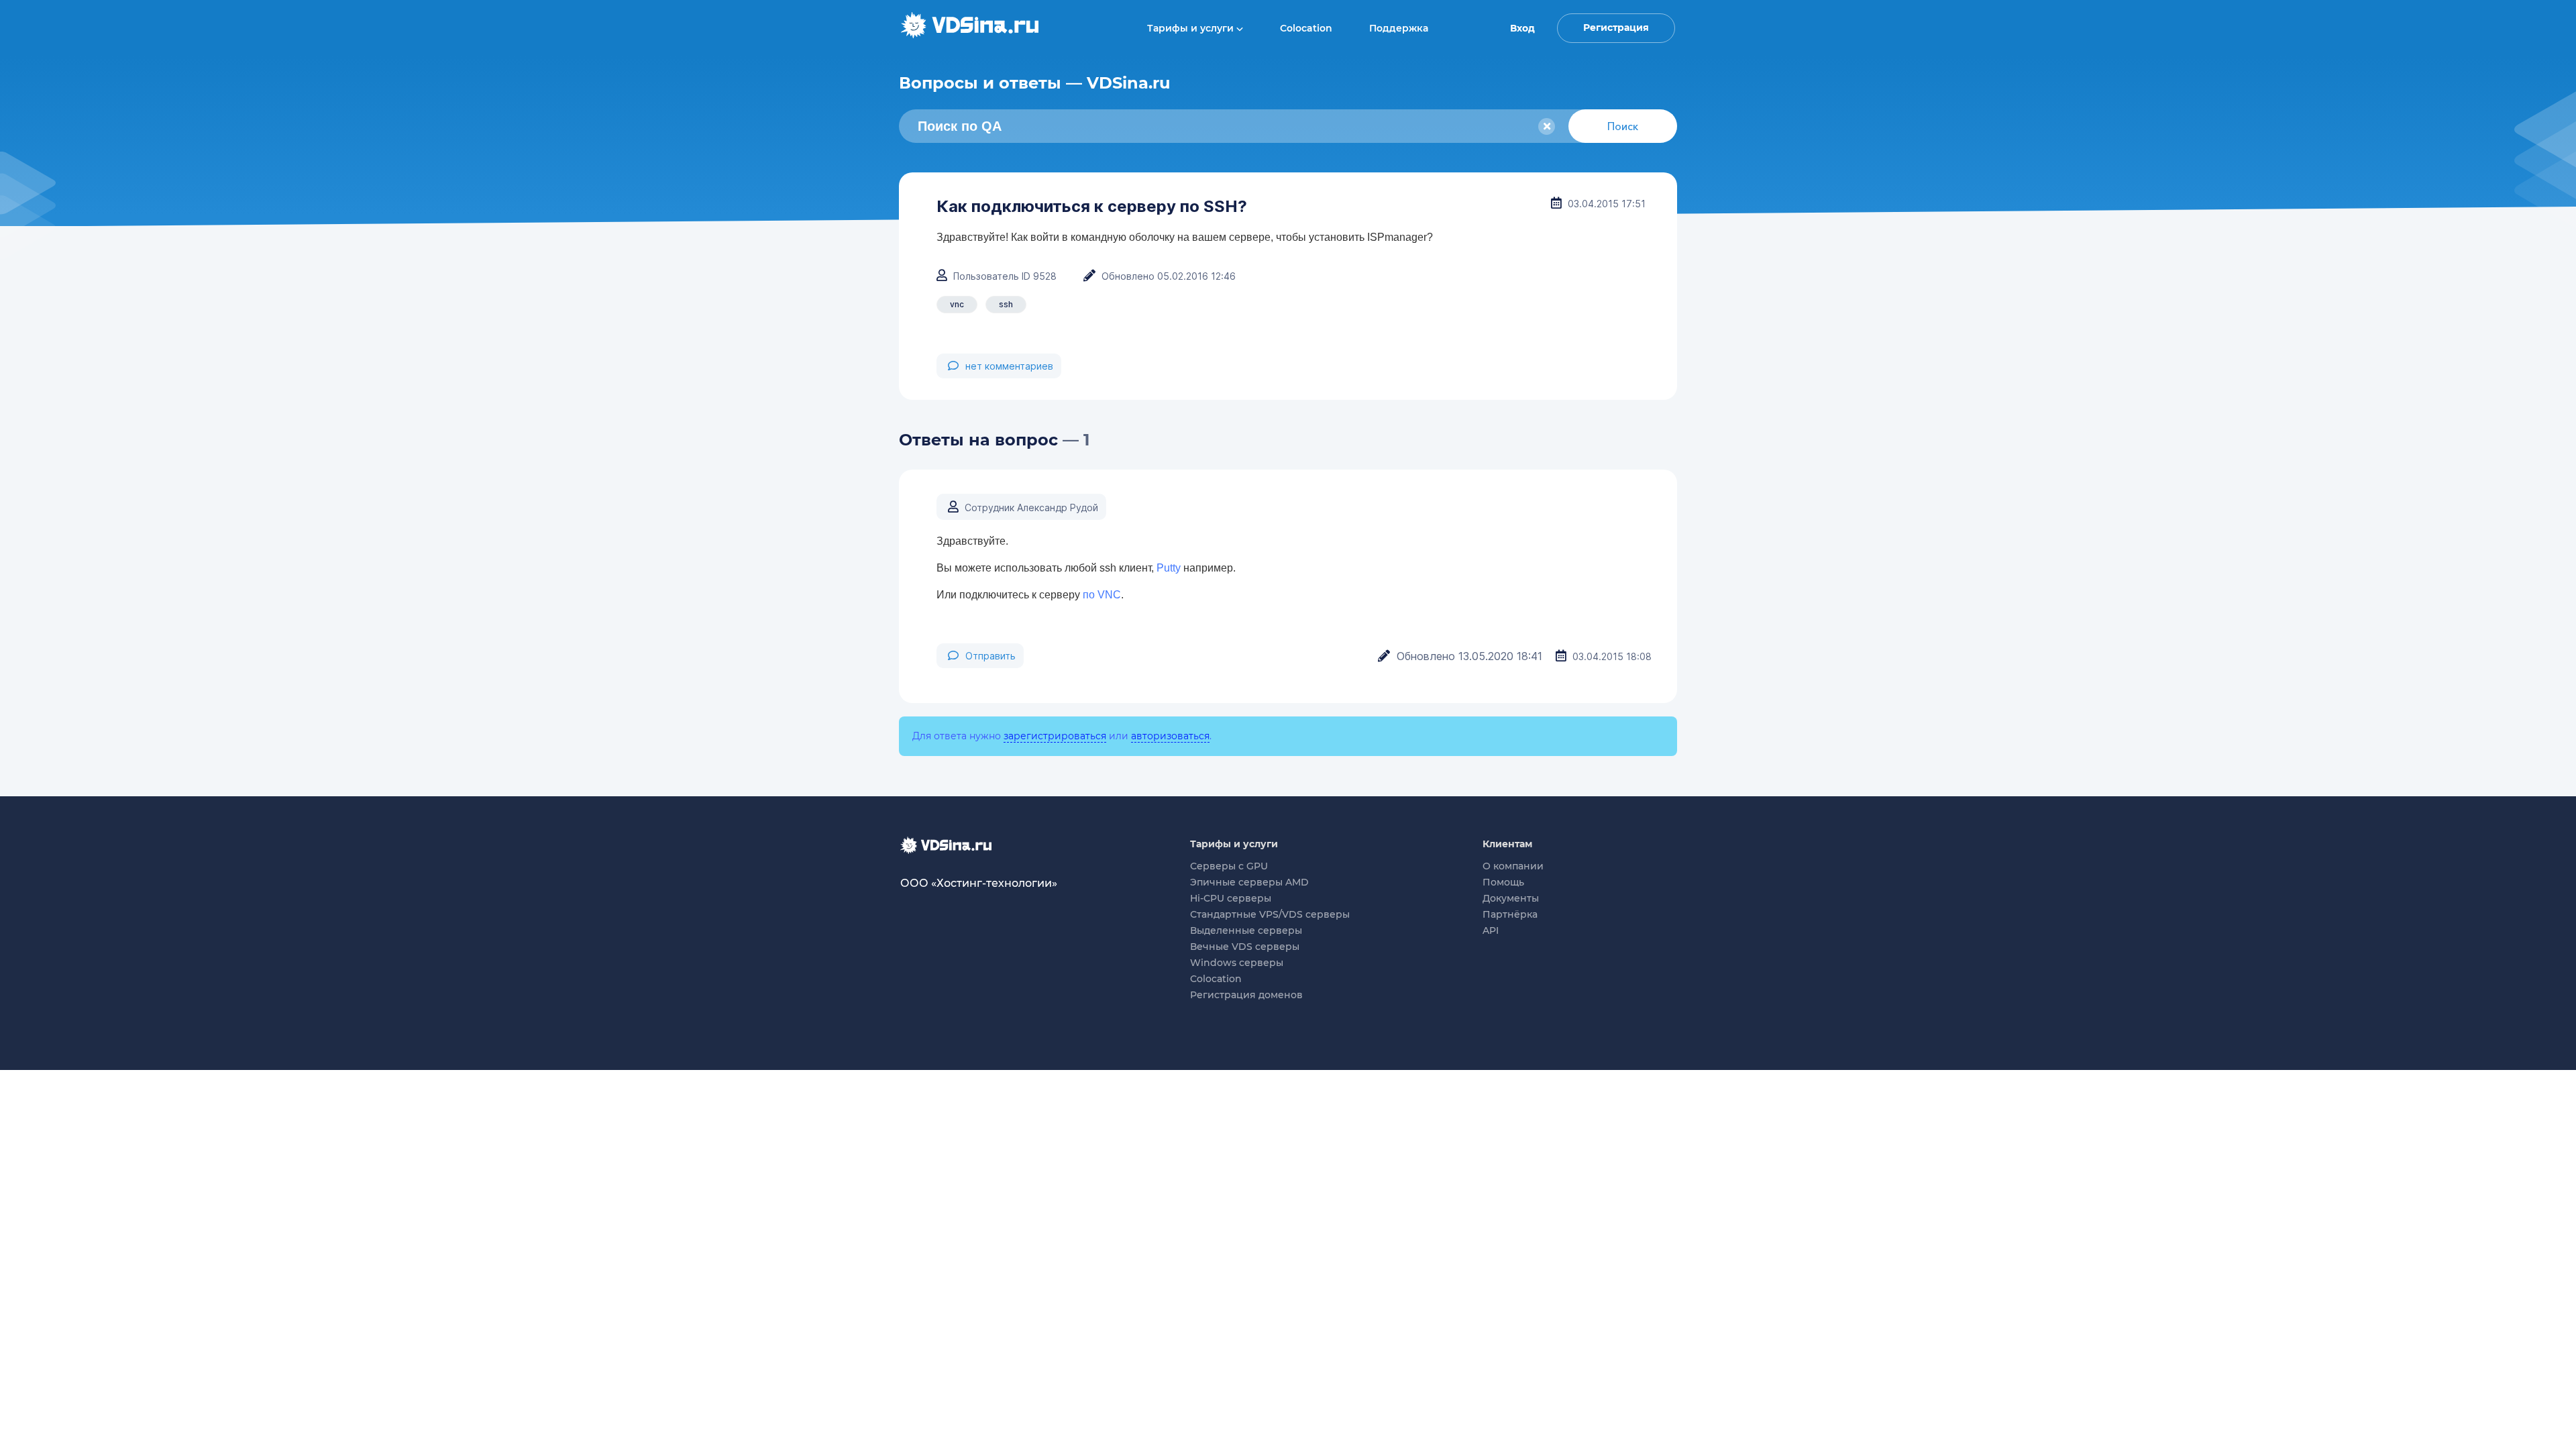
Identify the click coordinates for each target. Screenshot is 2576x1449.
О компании (1513, 866)
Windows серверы (1237, 963)
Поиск (1623, 126)
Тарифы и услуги (1192, 28)
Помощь (1503, 882)
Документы (1511, 898)
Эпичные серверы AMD (1249, 882)
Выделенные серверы (1246, 930)
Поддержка (1399, 28)
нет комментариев (1009, 366)
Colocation (1306, 28)
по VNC (1102, 595)
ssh (1006, 304)
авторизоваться (1170, 736)
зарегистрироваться (1055, 736)
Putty (1169, 568)
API (1491, 930)
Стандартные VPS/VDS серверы (1270, 914)
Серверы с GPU (1229, 866)
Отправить (990, 656)
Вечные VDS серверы (1245, 947)
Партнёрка (1510, 914)
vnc (957, 304)
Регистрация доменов (1246, 995)
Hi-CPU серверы (1231, 898)
